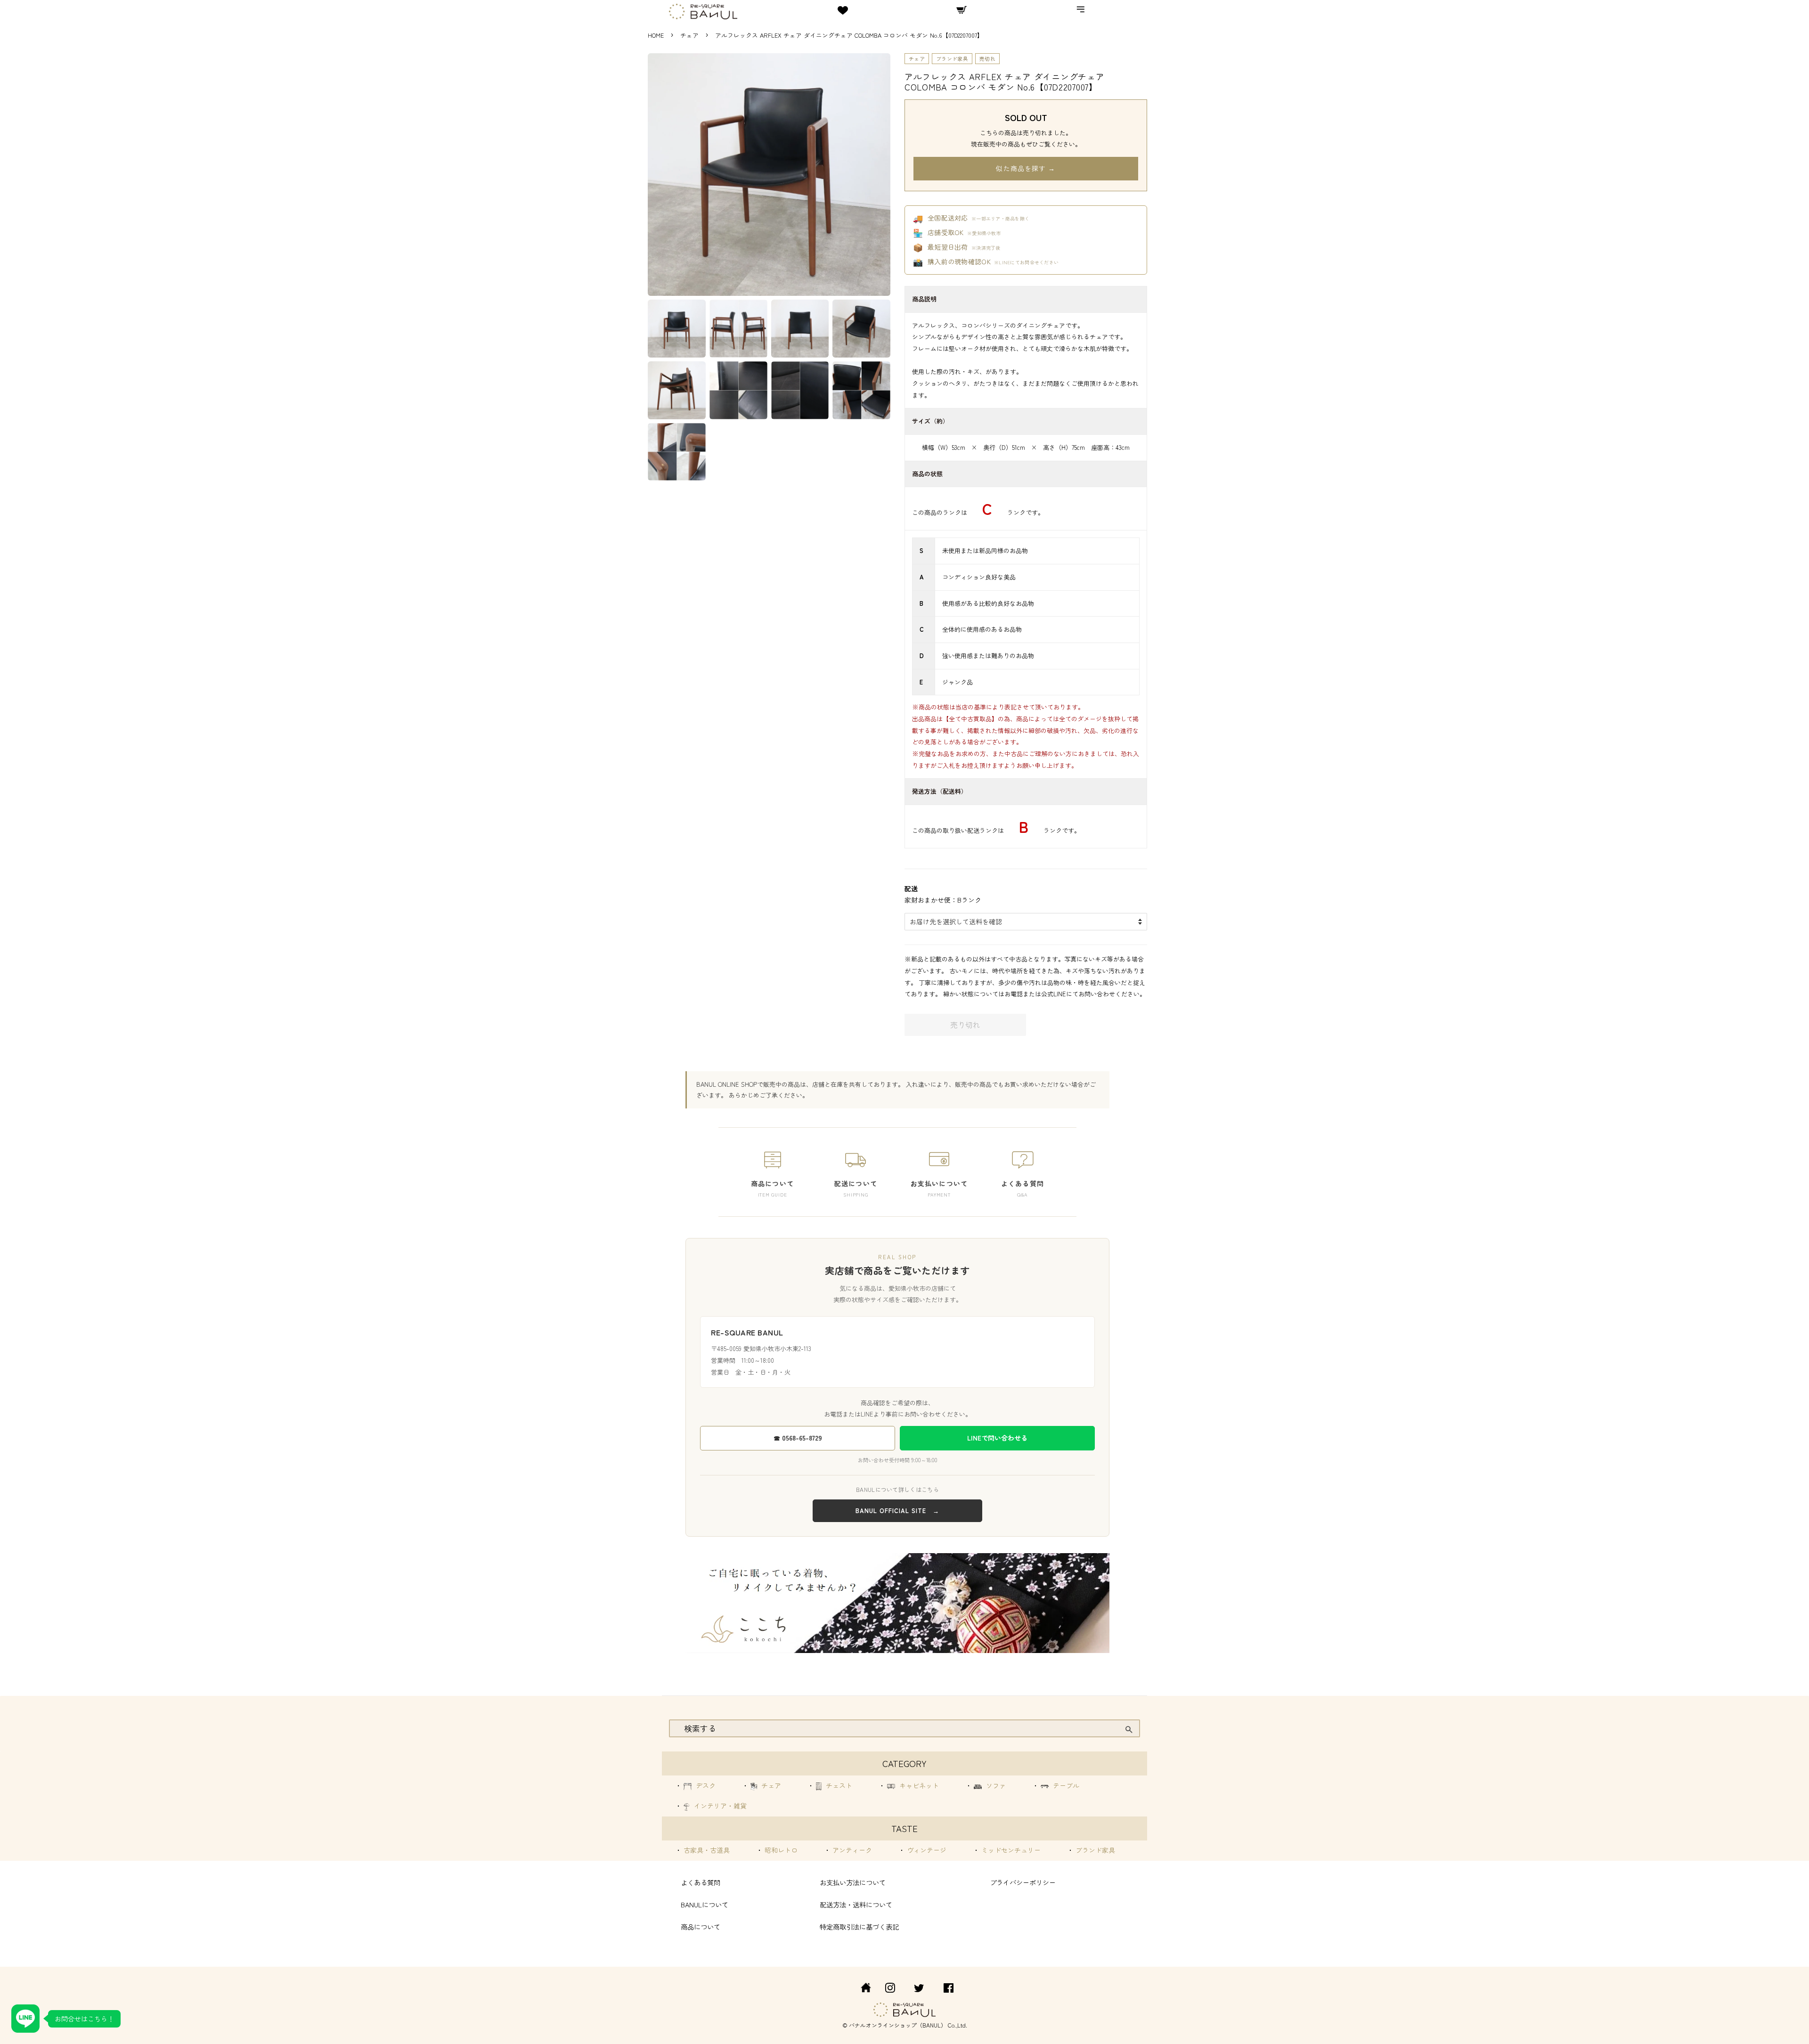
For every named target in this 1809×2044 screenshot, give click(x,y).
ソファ (995, 1785)
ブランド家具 (952, 58)
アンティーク (851, 1850)
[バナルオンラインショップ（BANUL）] (861, 1989)
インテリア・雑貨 (719, 1806)
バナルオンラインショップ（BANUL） (898, 2025)
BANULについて (705, 1904)
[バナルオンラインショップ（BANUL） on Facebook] (949, 1989)
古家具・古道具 (706, 1850)
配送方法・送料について (856, 1904)
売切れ (987, 58)
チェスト (838, 1785)
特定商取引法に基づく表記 (859, 1926)
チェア (690, 35)
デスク (705, 1785)
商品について (701, 1926)
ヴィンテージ (926, 1850)
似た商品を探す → (1026, 168)
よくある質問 (701, 1882)
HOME (656, 35)
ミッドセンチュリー (1010, 1850)
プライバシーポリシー (1023, 1882)
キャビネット (918, 1785)
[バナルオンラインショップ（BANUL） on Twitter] (919, 1989)
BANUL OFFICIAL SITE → (897, 1511)
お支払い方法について (853, 1882)
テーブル (1065, 1785)
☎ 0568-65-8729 (798, 1438)
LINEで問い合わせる (997, 1438)
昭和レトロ (780, 1850)
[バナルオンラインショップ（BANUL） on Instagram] (890, 1989)
